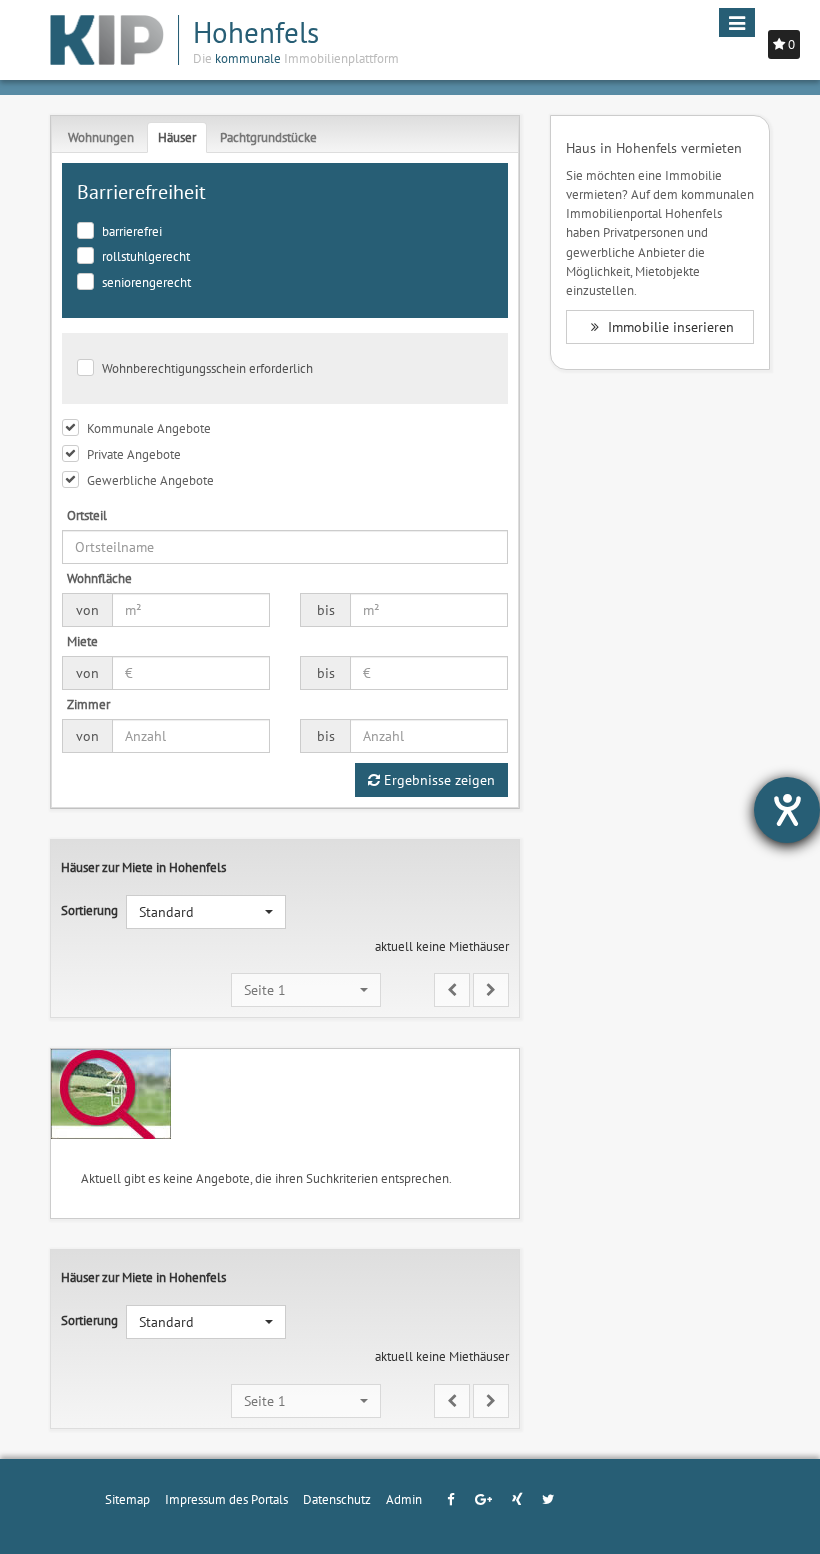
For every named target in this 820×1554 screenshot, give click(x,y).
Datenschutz (337, 1499)
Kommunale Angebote (149, 428)
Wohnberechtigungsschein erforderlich (207, 368)
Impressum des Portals (226, 1499)
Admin (404, 1499)
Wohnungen (101, 137)
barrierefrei (132, 231)
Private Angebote (134, 454)
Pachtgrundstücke (268, 137)
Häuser (177, 137)
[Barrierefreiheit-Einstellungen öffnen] (787, 810)
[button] (206, 912)
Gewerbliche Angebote (150, 480)
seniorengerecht (146, 282)
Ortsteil (87, 515)
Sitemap (127, 1499)
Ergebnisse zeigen (437, 780)
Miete (82, 641)
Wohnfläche (99, 578)
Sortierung (89, 910)
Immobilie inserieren (669, 327)
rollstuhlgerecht (146, 256)
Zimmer (88, 704)
